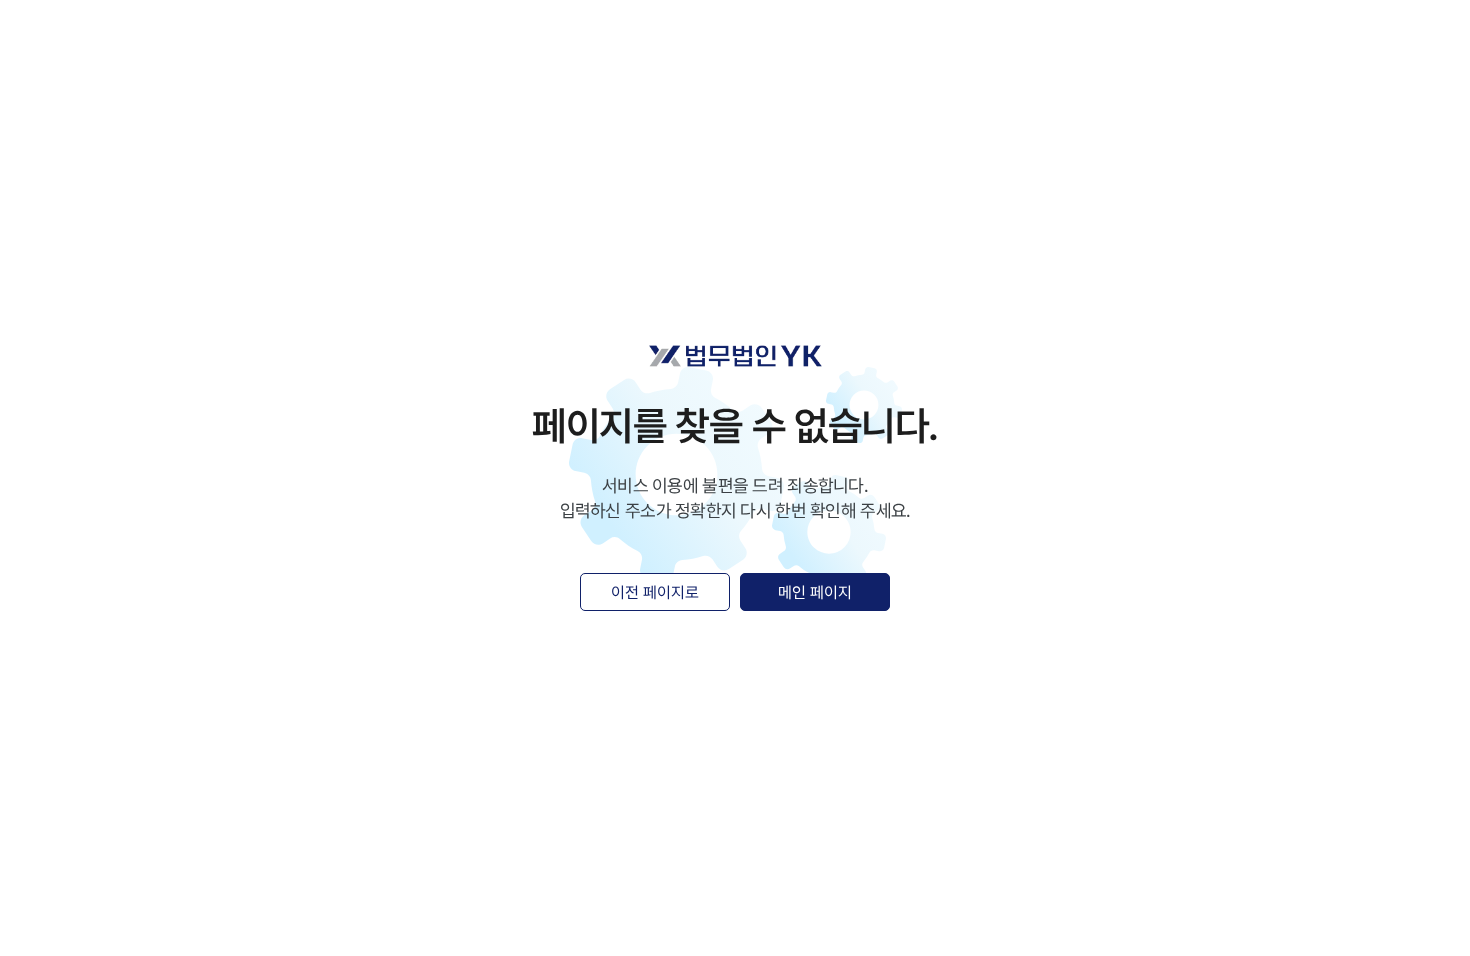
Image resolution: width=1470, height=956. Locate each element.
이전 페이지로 (655, 592)
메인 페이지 (815, 592)
